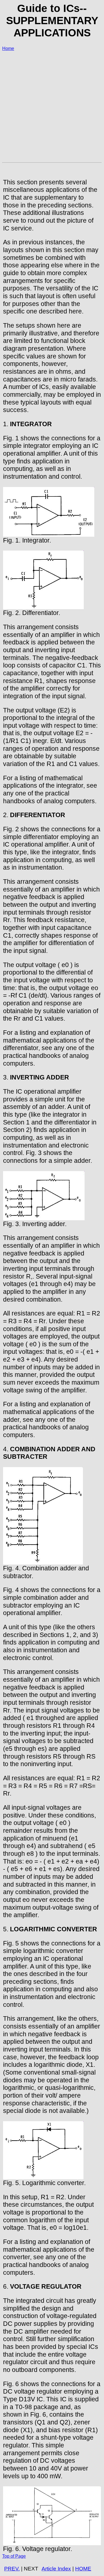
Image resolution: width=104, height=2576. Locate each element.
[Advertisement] (52, 108)
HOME (83, 2569)
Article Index (56, 2569)
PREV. (12, 2569)
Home (8, 48)
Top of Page (14, 2556)
